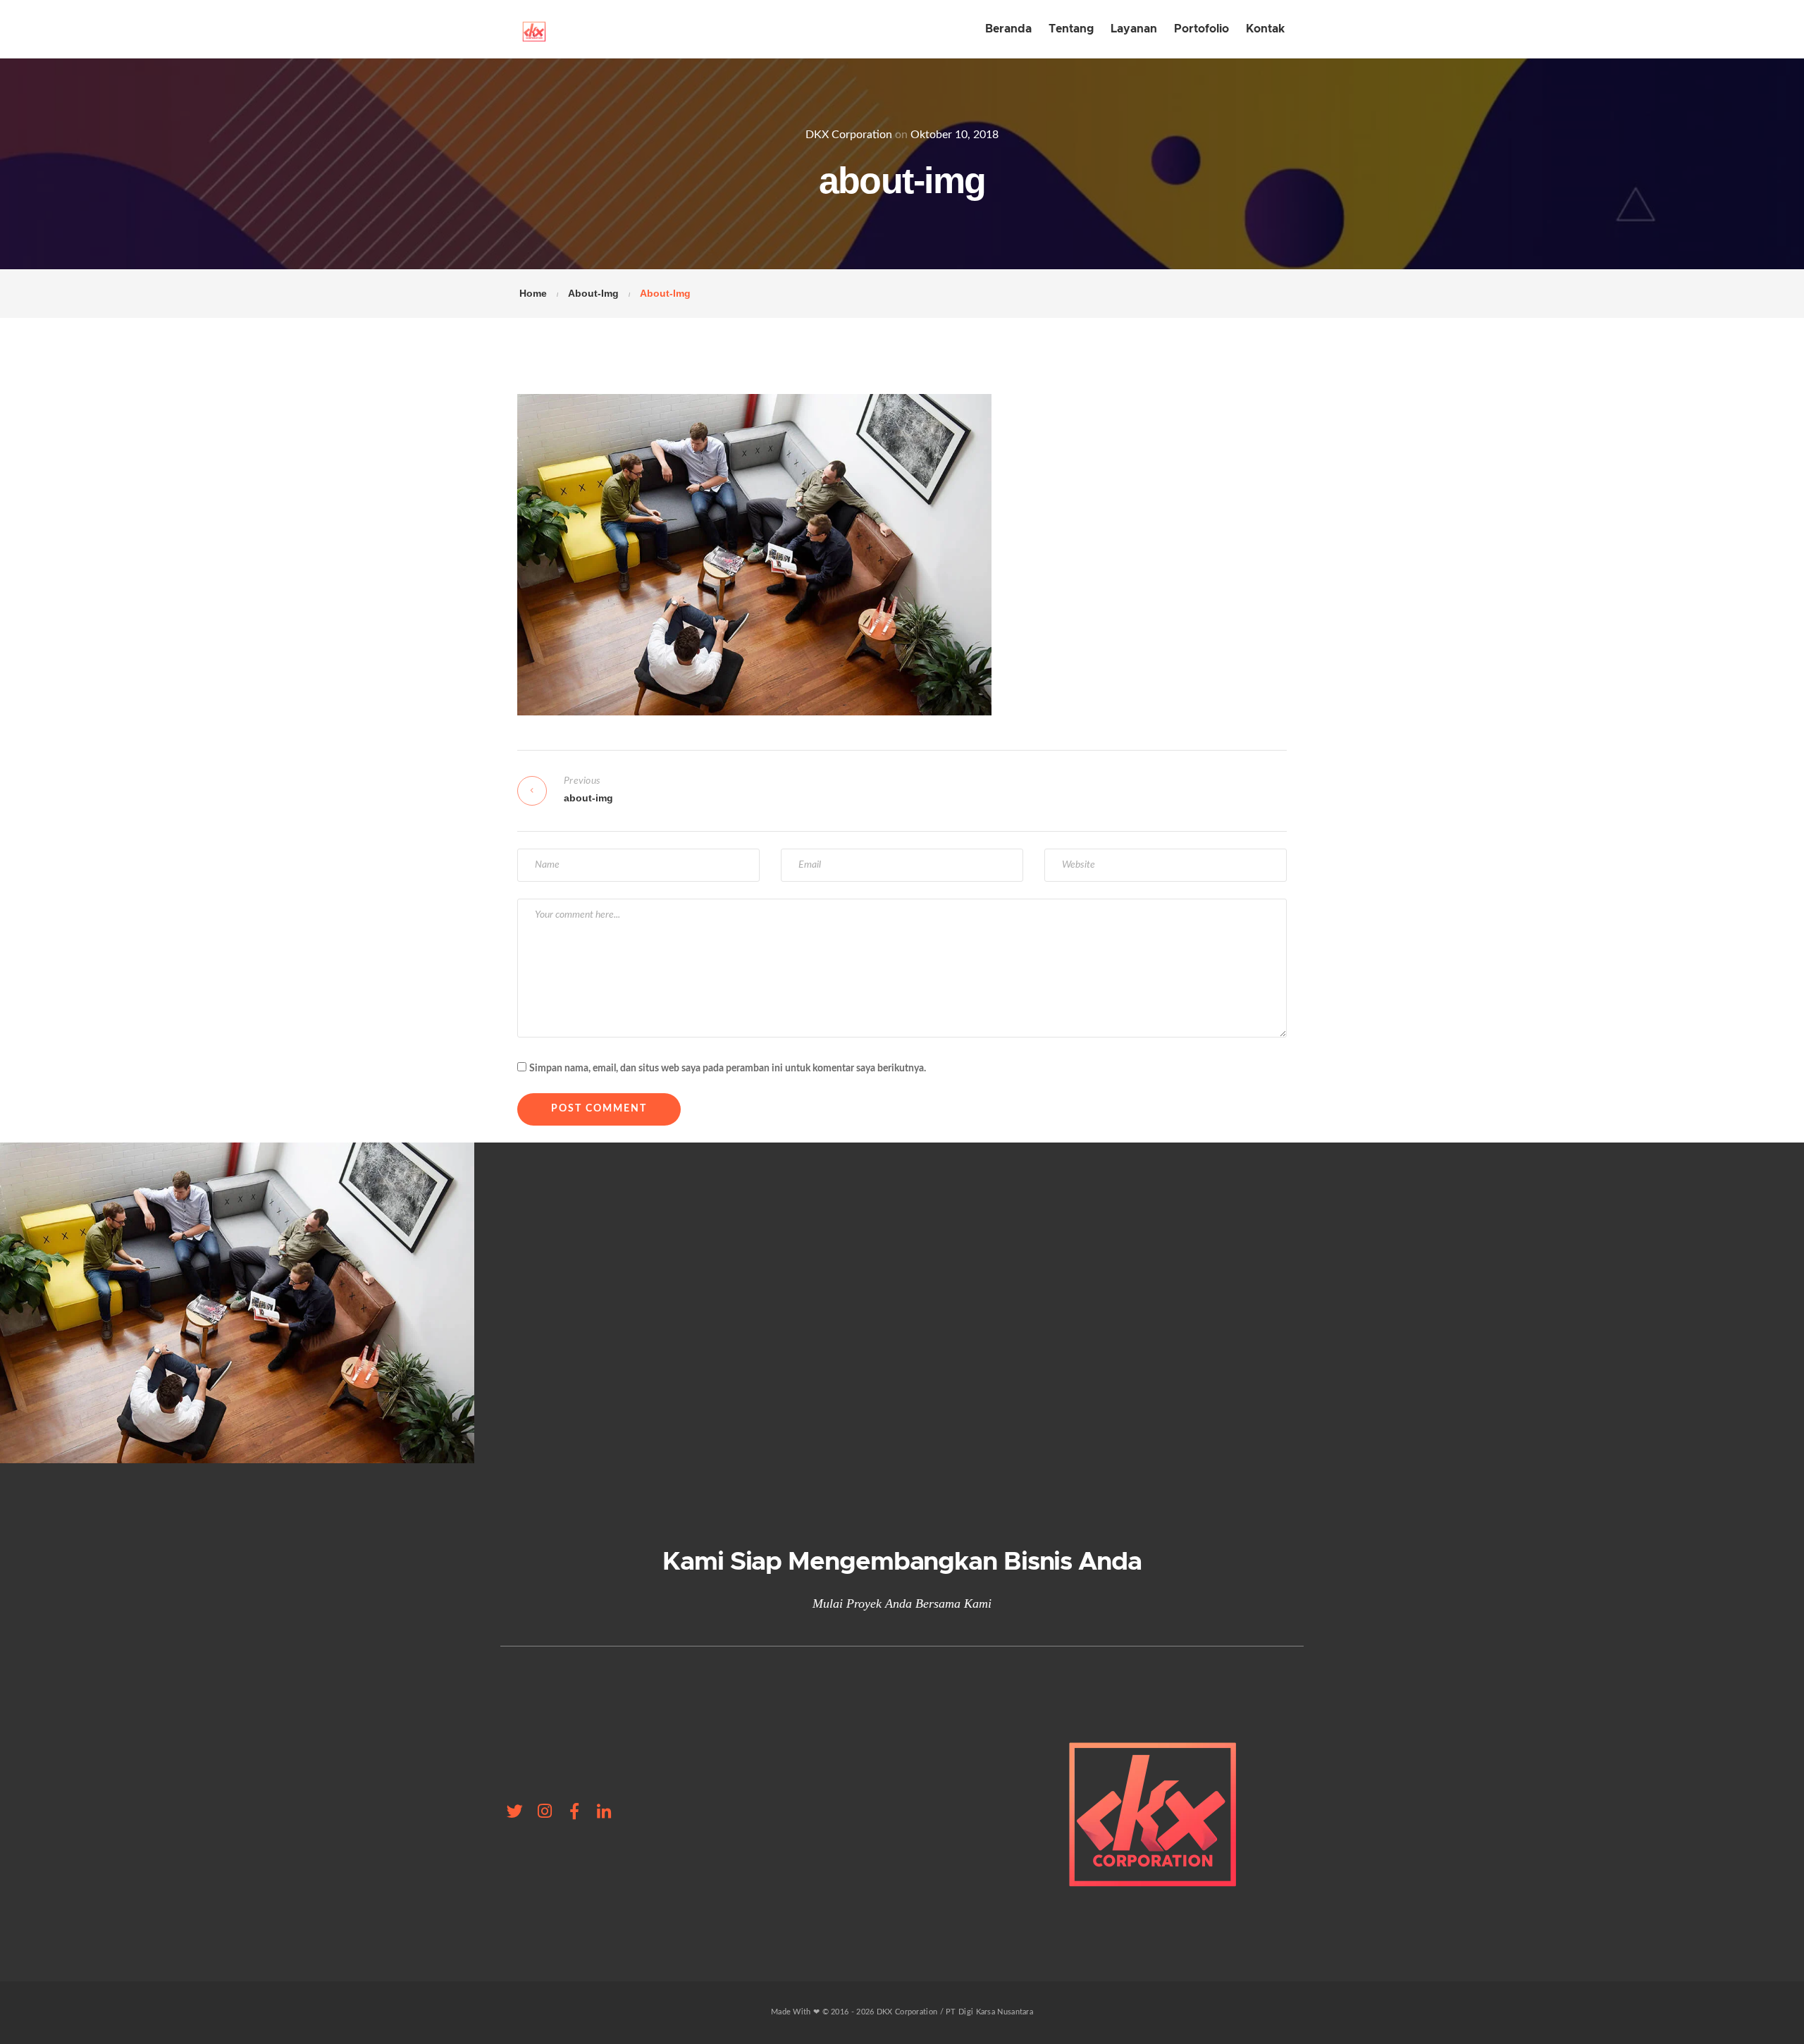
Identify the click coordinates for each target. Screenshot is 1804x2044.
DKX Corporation (849, 135)
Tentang (1071, 29)
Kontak (1265, 29)
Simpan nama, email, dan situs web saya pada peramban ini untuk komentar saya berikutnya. (728, 1069)
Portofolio (1201, 29)
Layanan (1134, 29)
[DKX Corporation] (534, 29)
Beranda (1008, 29)
